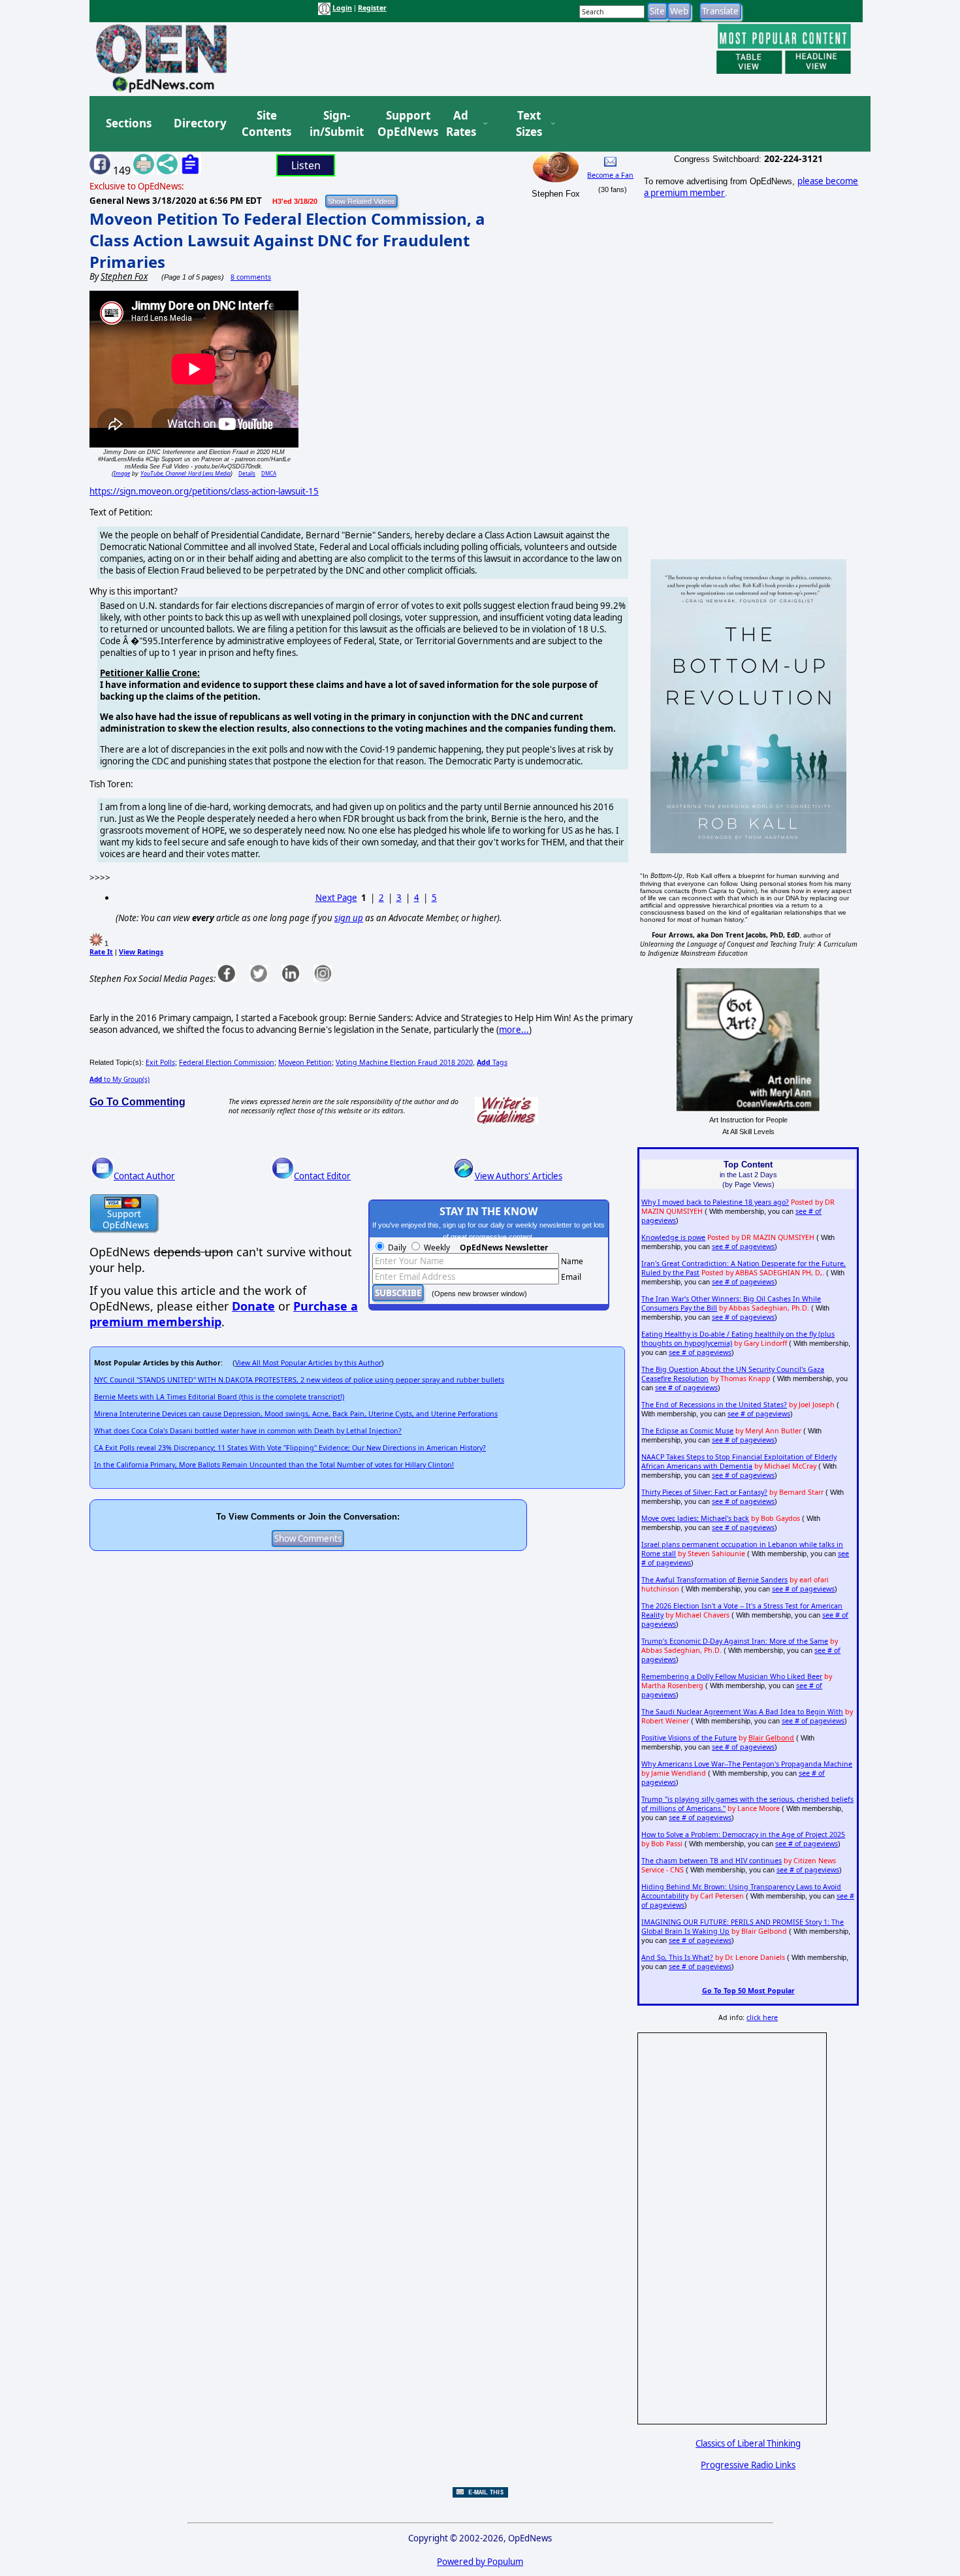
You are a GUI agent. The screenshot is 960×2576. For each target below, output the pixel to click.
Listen (306, 165)
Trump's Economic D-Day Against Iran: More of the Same (735, 1641)
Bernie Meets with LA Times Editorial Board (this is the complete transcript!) (219, 1397)
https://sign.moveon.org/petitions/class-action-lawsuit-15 (204, 491)
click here (762, 2017)
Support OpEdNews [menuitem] (403, 124)
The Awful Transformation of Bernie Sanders (714, 1580)
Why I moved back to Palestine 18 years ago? (715, 1202)
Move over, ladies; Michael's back (695, 1518)
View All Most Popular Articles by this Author (308, 1363)
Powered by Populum (480, 2562)
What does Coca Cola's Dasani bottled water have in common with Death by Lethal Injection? (248, 1431)
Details (247, 473)
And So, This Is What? (677, 1957)
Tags (492, 1062)
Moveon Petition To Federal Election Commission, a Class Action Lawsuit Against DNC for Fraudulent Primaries (287, 240)
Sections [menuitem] (129, 123)
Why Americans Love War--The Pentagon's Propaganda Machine (747, 1764)
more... (514, 1030)
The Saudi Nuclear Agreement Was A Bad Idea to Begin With (742, 1712)
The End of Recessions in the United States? (714, 1405)
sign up (349, 918)
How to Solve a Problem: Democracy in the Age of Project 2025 (743, 1834)
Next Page (336, 898)
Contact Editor (322, 1176)
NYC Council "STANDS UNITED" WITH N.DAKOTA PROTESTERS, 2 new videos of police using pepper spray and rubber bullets (299, 1380)
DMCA (269, 473)
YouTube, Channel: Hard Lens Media (185, 473)
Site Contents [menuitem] (266, 124)
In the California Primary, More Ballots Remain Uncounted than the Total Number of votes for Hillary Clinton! (274, 1465)
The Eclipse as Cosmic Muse (687, 1431)
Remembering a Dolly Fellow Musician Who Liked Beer (732, 1676)
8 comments (251, 277)
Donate (253, 1306)
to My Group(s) (120, 1079)
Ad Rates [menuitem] (461, 124)
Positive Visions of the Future (689, 1738)
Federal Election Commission (227, 1062)
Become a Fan (610, 175)
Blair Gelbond (771, 1738)
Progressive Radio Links (748, 2465)
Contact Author (144, 1176)
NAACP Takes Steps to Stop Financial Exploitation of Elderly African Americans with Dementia (739, 1461)
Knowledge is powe (673, 1237)
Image (122, 473)
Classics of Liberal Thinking (748, 2443)
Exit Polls (160, 1062)
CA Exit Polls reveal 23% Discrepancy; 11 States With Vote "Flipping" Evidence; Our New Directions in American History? (290, 1448)
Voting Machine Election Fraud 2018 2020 (404, 1062)
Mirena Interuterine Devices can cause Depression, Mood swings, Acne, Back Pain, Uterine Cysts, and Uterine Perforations (296, 1414)
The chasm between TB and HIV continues (712, 1861)
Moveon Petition (305, 1062)
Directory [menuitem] (199, 123)
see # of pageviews (743, 1247)
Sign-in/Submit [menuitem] (335, 124)
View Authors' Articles (519, 1176)
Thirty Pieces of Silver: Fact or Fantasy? (704, 1492)
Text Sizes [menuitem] (529, 124)
